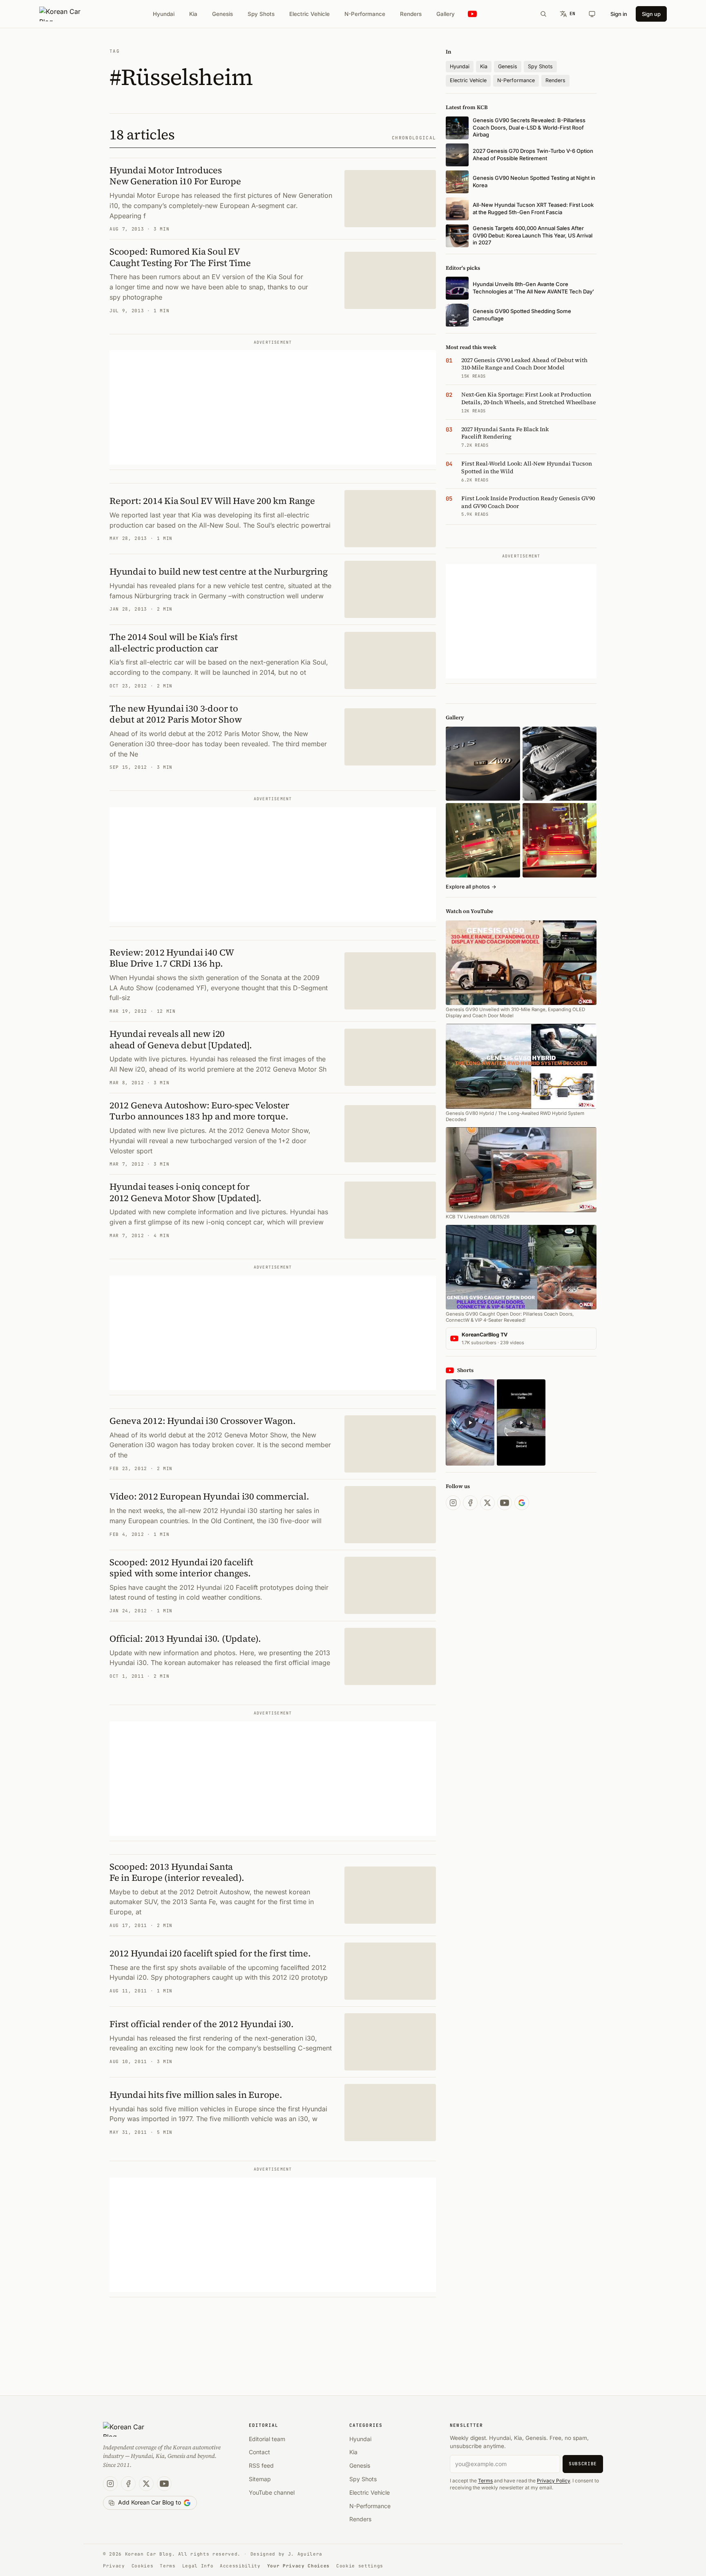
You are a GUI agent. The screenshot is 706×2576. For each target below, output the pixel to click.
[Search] (543, 14)
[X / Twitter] (487, 1503)
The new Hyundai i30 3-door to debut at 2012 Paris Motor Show (175, 714)
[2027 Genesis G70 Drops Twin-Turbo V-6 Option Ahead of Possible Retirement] (560, 764)
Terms (485, 2481)
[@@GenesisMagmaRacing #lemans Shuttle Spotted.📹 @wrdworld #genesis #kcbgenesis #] (521, 1422)
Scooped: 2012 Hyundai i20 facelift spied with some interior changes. (181, 1568)
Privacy (114, 2566)
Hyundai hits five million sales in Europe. (196, 2095)
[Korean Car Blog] (66, 14)
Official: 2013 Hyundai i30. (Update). (185, 1638)
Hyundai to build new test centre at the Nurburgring (219, 571)
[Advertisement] (273, 407)
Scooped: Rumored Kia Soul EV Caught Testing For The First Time (180, 257)
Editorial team (267, 2439)
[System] (592, 14)
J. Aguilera (305, 2554)
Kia (193, 14)
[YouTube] (505, 1503)
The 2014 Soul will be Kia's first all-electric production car (174, 642)
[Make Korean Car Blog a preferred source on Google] (522, 1503)
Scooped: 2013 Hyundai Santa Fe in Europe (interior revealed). (177, 1872)
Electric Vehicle (309, 14)
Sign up (651, 14)
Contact (259, 2452)
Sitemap (260, 2479)
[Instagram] (453, 1503)
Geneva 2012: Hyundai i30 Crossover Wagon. (203, 1421)
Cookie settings (360, 2566)
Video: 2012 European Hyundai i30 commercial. (209, 1496)
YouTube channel (272, 2492)
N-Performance (365, 14)
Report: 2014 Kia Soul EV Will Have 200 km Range (212, 501)
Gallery (446, 14)
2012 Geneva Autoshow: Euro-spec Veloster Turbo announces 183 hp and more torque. (199, 1111)
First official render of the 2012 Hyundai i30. (202, 2024)
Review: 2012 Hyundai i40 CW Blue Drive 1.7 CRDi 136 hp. (172, 958)
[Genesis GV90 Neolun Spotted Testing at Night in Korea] (483, 840)
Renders (411, 14)
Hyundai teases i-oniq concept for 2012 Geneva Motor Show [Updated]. (185, 1192)
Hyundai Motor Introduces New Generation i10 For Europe (175, 176)
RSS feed (261, 2465)
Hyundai (164, 14)
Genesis (222, 14)
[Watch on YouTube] (472, 14)
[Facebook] (470, 1503)
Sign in (619, 14)
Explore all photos (471, 887)
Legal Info (198, 2566)
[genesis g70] (483, 764)
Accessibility (240, 2566)
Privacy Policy (553, 2481)
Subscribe (583, 2464)
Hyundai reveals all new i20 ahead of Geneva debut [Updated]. (181, 1039)
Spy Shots (261, 14)
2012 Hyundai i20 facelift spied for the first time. (210, 1953)
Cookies (143, 2566)
